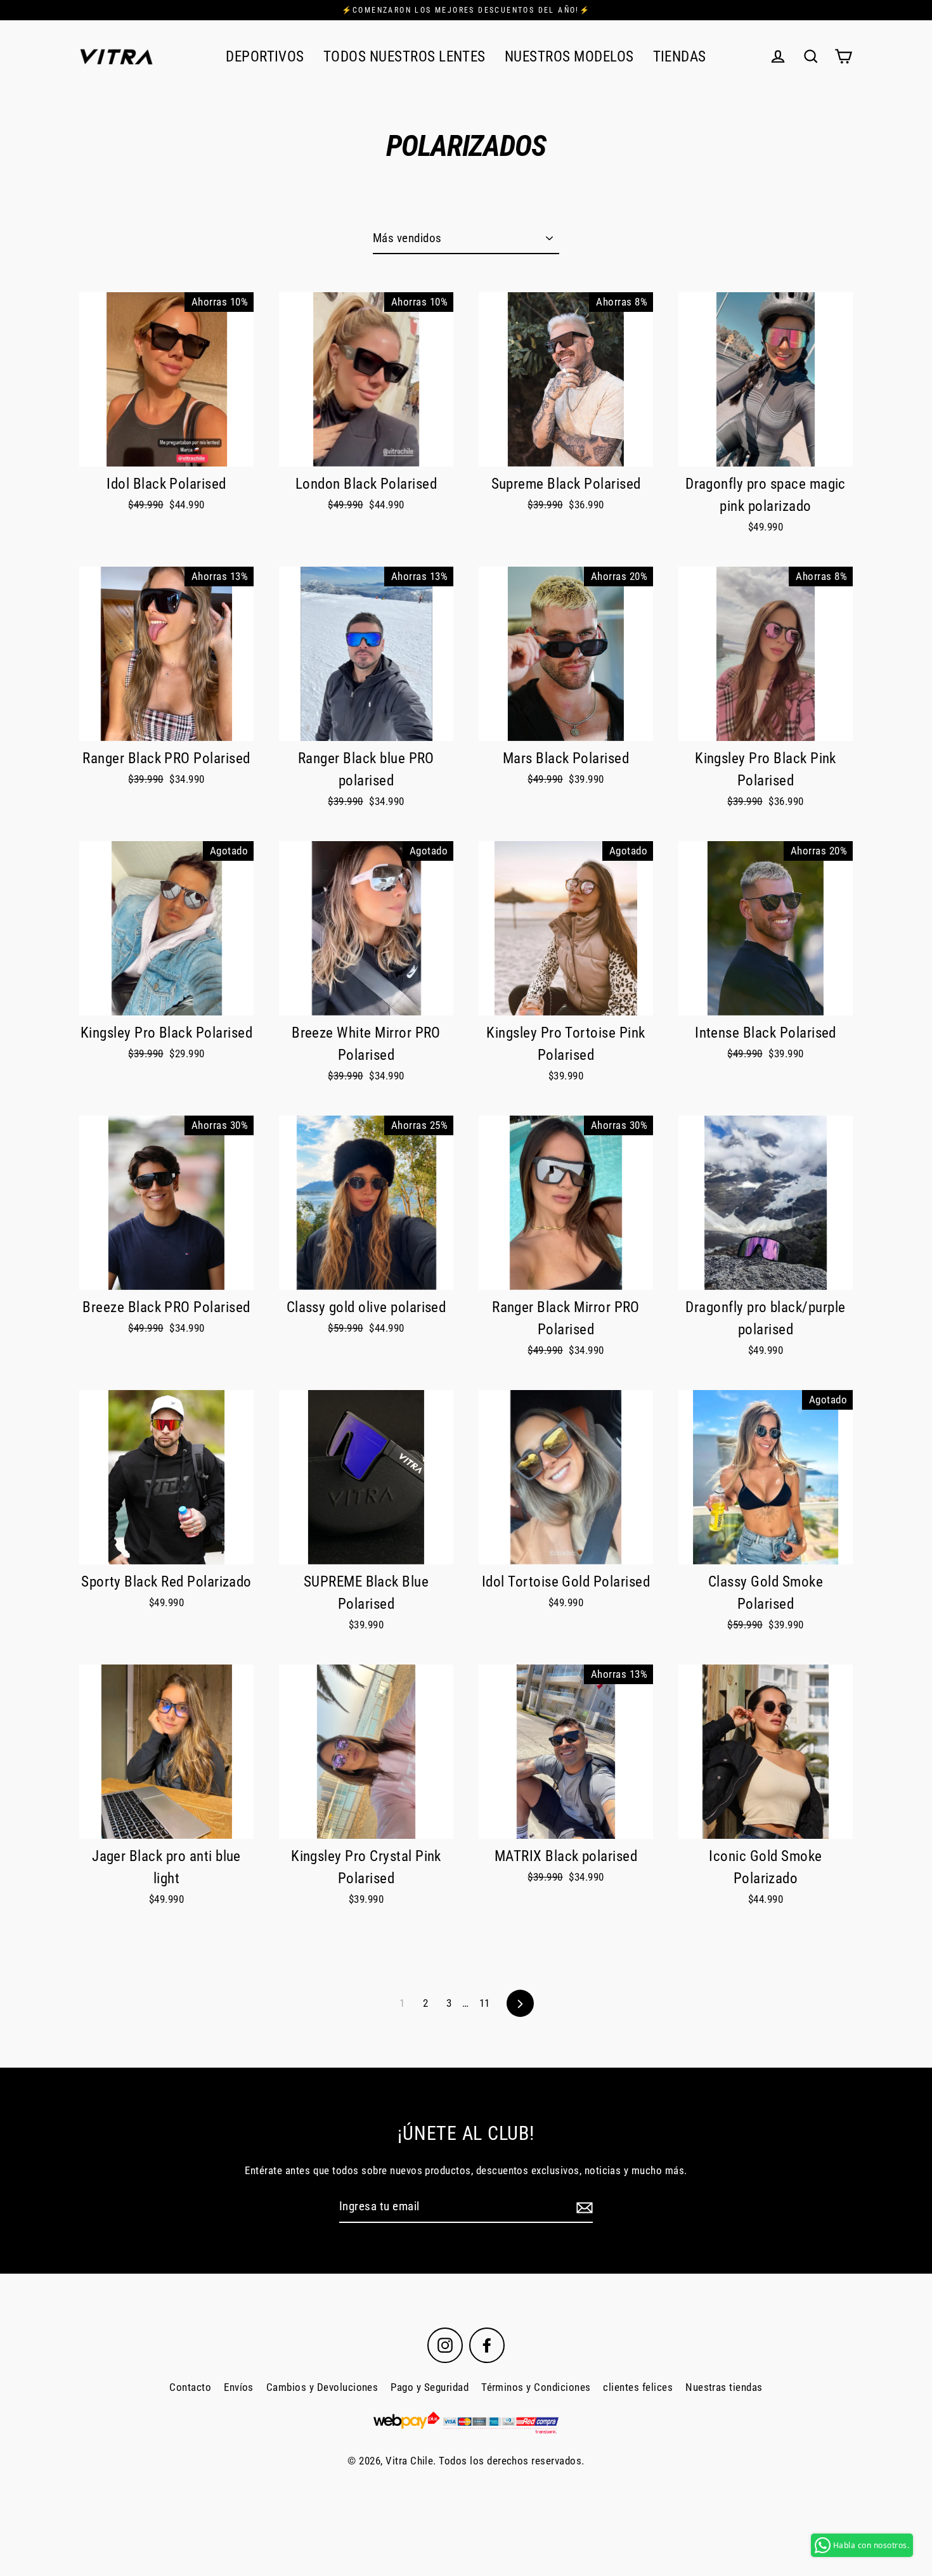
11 (485, 2003)
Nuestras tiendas (724, 2387)
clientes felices (638, 2387)
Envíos (239, 2387)
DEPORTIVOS (265, 56)
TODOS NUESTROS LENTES (405, 56)
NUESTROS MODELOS (569, 56)
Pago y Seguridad (430, 2387)
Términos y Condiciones (536, 2387)
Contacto (190, 2387)
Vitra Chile (409, 2461)
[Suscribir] (583, 2207)
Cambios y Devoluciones (322, 2387)
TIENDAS (680, 56)
